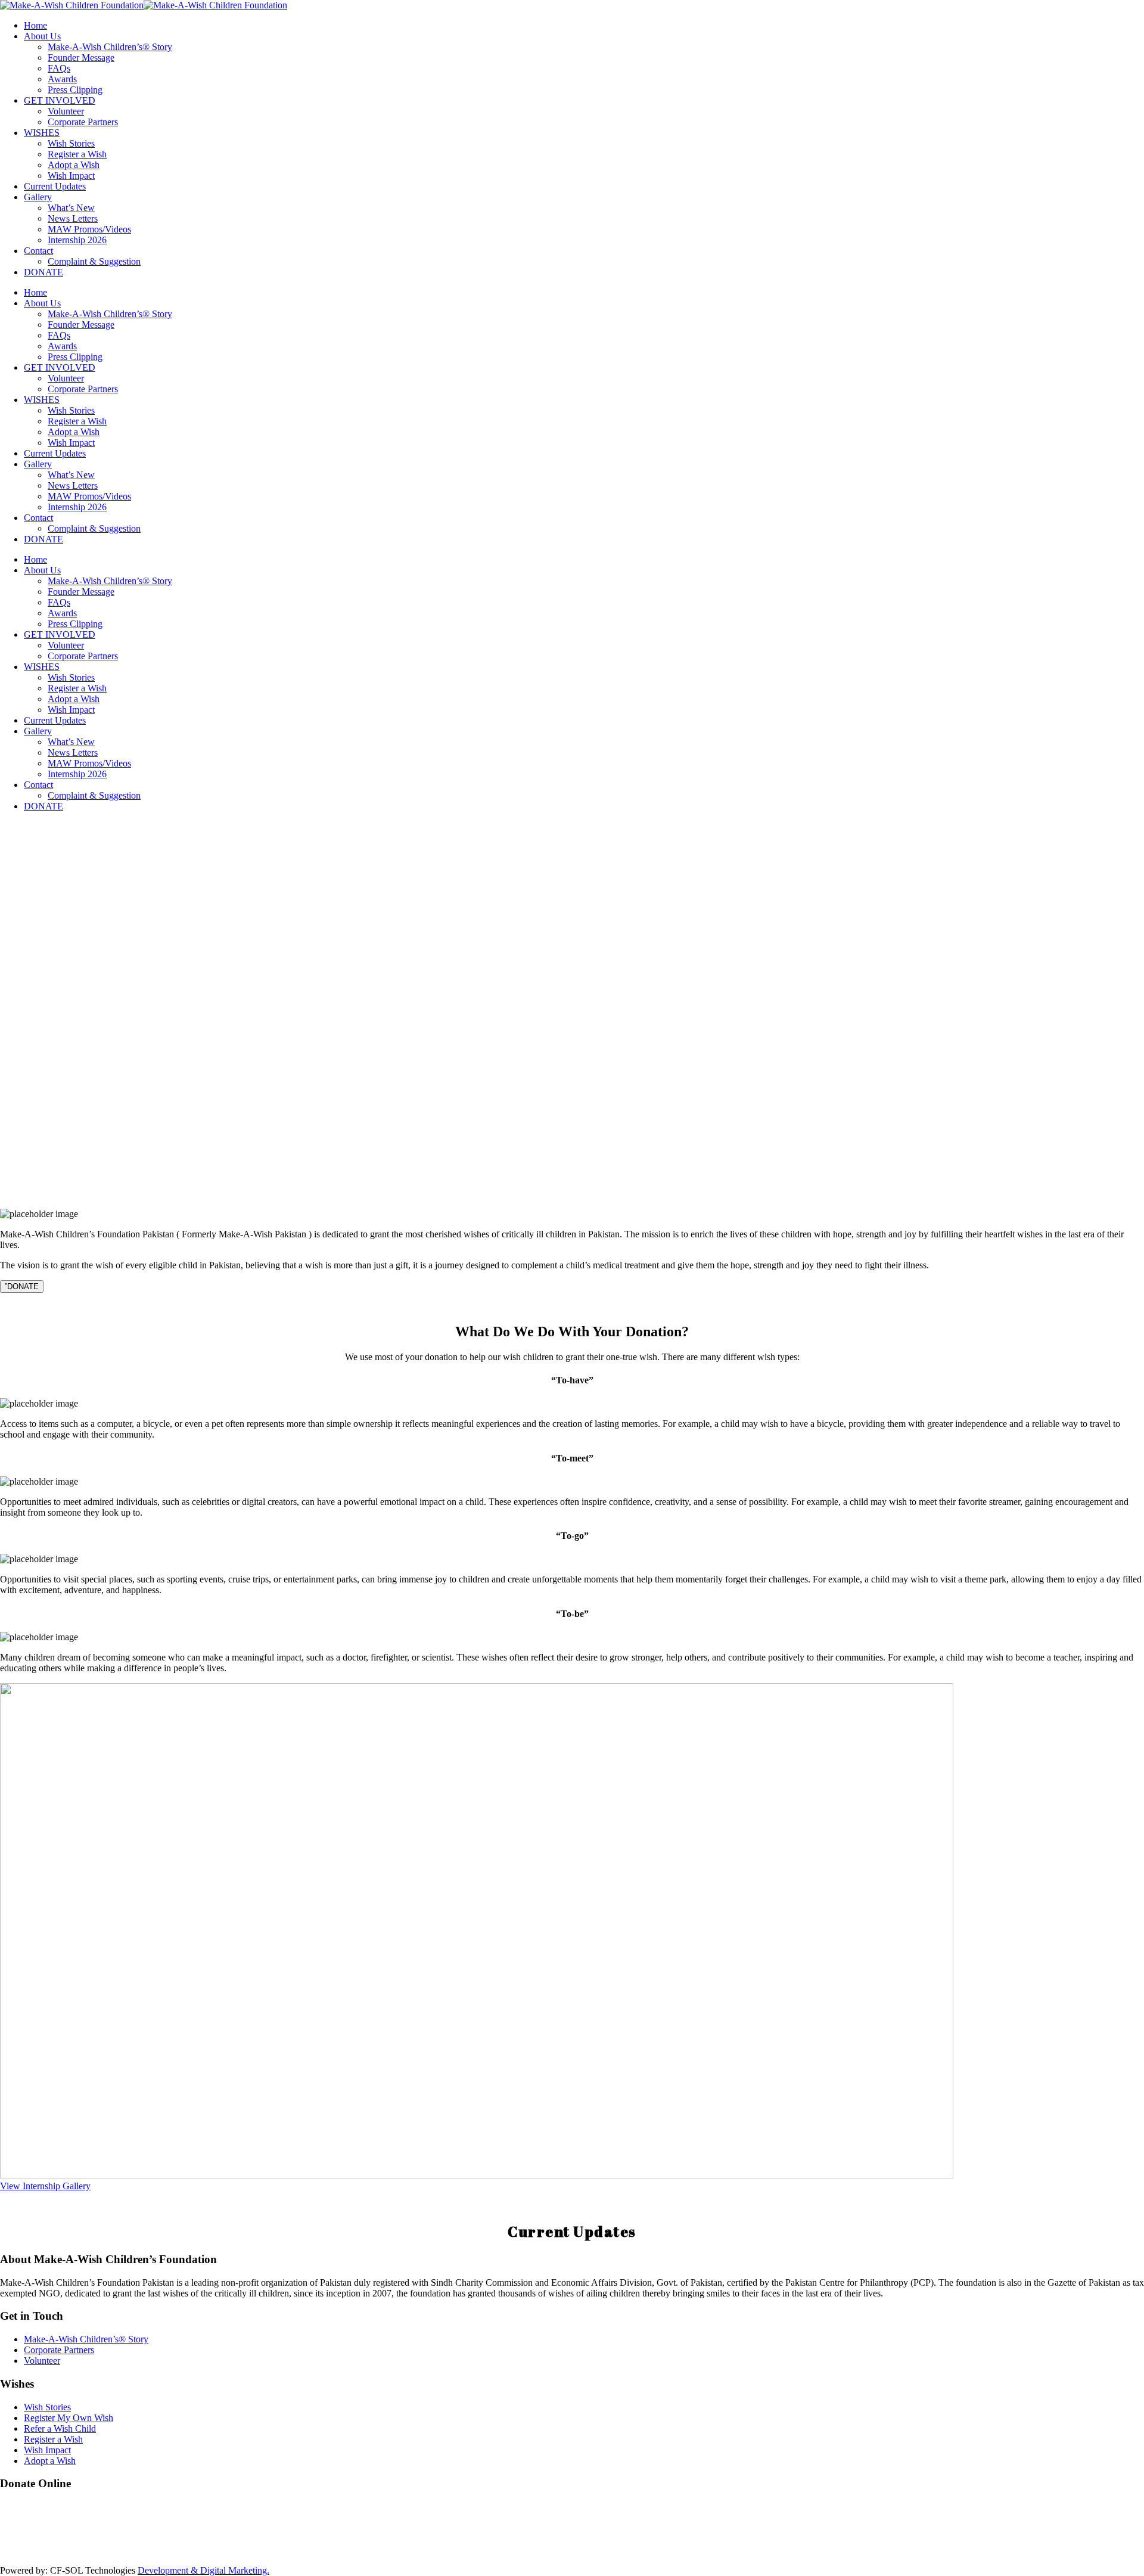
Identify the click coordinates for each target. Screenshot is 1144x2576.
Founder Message (81, 58)
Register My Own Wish (69, 2418)
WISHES (42, 133)
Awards (62, 79)
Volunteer (66, 111)
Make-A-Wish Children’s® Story (110, 47)
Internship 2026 (77, 240)
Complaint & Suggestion (94, 261)
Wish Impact (71, 176)
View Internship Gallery (45, 2186)
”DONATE (22, 1287)
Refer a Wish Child (60, 2428)
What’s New (71, 208)
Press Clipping (75, 90)
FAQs (59, 68)
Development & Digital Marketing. (203, 2570)
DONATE (43, 272)
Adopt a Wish (74, 165)
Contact (38, 251)
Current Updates (55, 186)
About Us (42, 36)
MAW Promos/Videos (89, 229)
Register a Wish (77, 154)
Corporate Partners (83, 122)
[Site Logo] (144, 5)
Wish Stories (71, 143)
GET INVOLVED (60, 100)
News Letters (73, 218)
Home (35, 25)
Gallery (38, 197)
